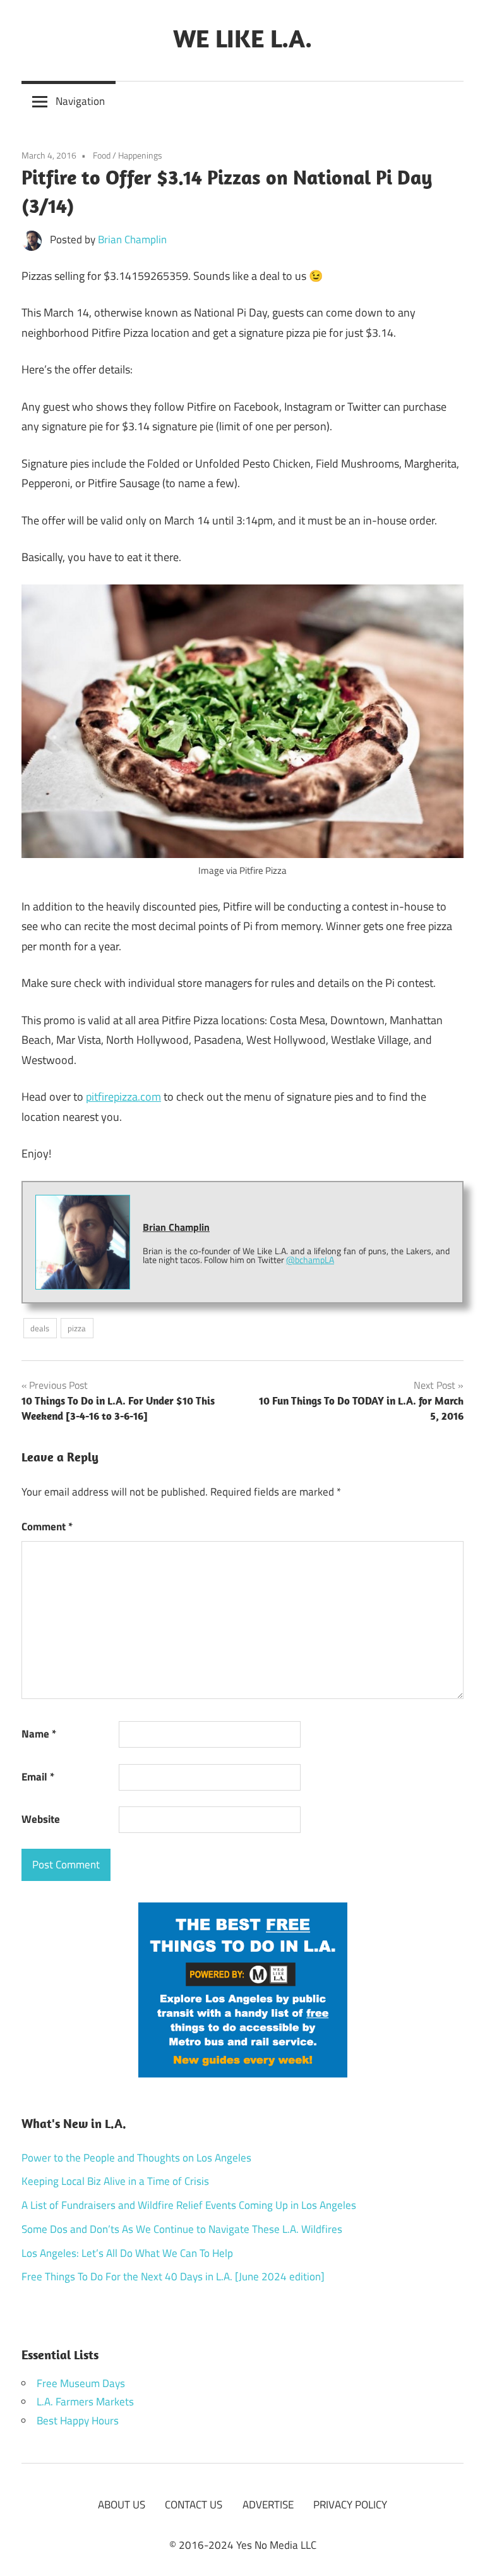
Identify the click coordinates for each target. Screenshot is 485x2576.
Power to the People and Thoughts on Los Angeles (136, 2158)
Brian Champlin (132, 239)
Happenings (140, 155)
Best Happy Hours (78, 2421)
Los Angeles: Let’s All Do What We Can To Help (127, 2253)
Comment (47, 1527)
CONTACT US (194, 2505)
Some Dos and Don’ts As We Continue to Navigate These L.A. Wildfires (182, 2229)
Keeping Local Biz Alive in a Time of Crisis (115, 2181)
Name (39, 1734)
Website (41, 1819)
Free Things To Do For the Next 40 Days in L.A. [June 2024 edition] (173, 2277)
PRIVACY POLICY (350, 2505)
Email (38, 1777)
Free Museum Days (81, 2383)
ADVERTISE (268, 2505)
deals (40, 1328)
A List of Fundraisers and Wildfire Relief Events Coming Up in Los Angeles (189, 2205)
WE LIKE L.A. (242, 38)
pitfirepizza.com (123, 1097)
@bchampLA (310, 1260)
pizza (77, 1328)
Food (102, 155)
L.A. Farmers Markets (85, 2402)
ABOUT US (122, 2505)
